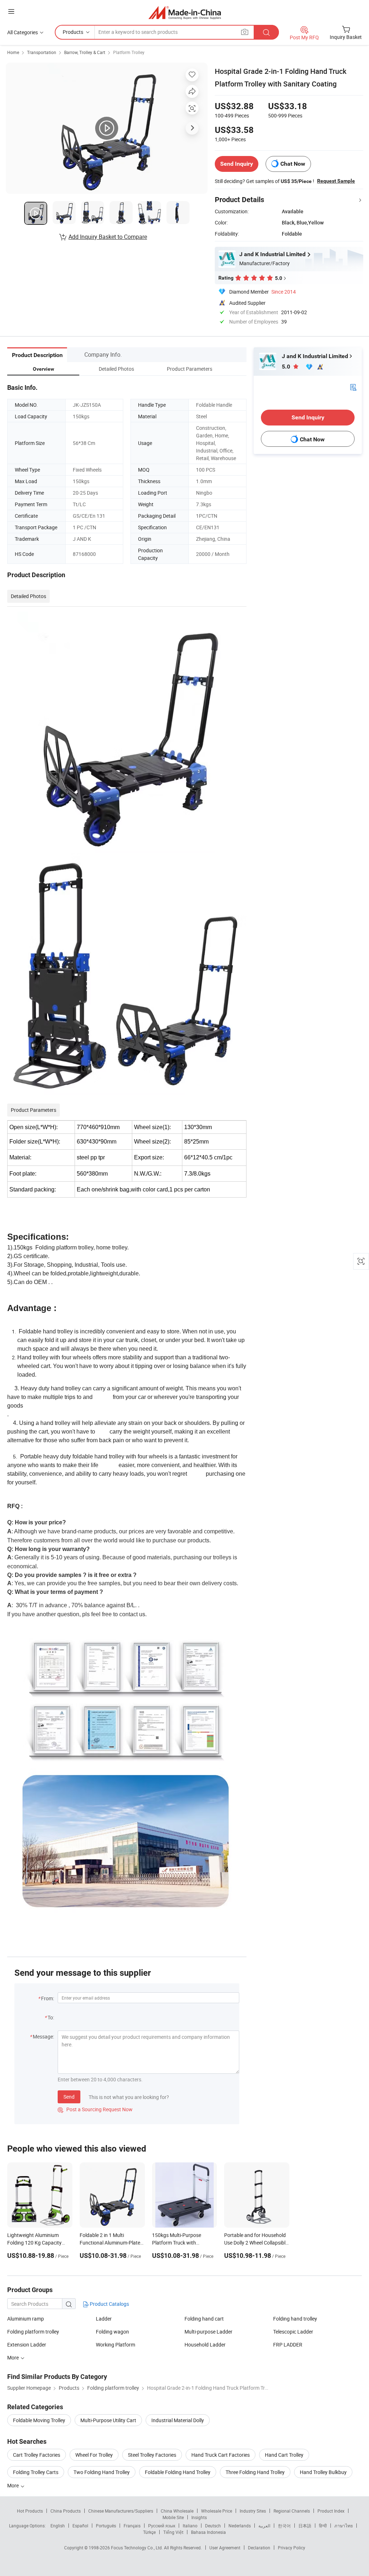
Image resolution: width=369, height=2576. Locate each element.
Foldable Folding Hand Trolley (178, 2472)
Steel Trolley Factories (152, 2455)
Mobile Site (173, 2517)
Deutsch (213, 2526)
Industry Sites (253, 2511)
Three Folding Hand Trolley (255, 2472)
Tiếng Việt (173, 2532)
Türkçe (149, 2532)
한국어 (284, 2526)
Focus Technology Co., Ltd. (137, 2548)
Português (106, 2526)
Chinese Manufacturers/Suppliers (121, 2511)
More (14, 2485)
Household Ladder (205, 2345)
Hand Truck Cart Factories (221, 2455)
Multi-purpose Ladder (208, 2332)
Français (132, 2526)
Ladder (104, 2319)
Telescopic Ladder (293, 2332)
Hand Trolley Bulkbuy (323, 2472)
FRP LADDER (288, 2345)
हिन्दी (323, 2526)
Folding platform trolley (33, 2332)
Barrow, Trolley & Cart (85, 52)
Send (69, 2097)
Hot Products (30, 2511)
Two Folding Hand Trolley (102, 2472)
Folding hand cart (204, 2319)
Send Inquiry (237, 164)
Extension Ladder (27, 2345)
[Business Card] (353, 387)
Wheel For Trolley (94, 2455)
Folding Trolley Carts (36, 2472)
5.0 (287, 367)
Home (13, 52)
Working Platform (115, 2345)
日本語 (305, 2526)
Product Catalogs (109, 2304)
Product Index (331, 2511)
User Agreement (225, 2548)
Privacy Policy (292, 2548)
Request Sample (336, 181)
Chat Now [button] (293, 164)
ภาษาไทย (344, 2526)
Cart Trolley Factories (37, 2455)
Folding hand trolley (295, 2319)
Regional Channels (292, 2511)
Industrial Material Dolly (178, 2420)
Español (80, 2526)
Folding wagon (112, 2332)
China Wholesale (177, 2511)
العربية (264, 2526)
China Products (66, 2511)
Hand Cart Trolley (284, 2455)
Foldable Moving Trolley (39, 2420)
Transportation (42, 52)
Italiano (190, 2526)
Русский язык (162, 2526)
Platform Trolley (129, 52)
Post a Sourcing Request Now (95, 2109)
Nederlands (240, 2526)
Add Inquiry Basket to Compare (108, 237)
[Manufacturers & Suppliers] (185, 12)
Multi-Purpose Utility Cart (108, 2420)
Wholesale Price (217, 2511)
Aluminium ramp (26, 2319)
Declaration (259, 2548)
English (58, 2526)
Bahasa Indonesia (208, 2532)
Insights (199, 2517)
